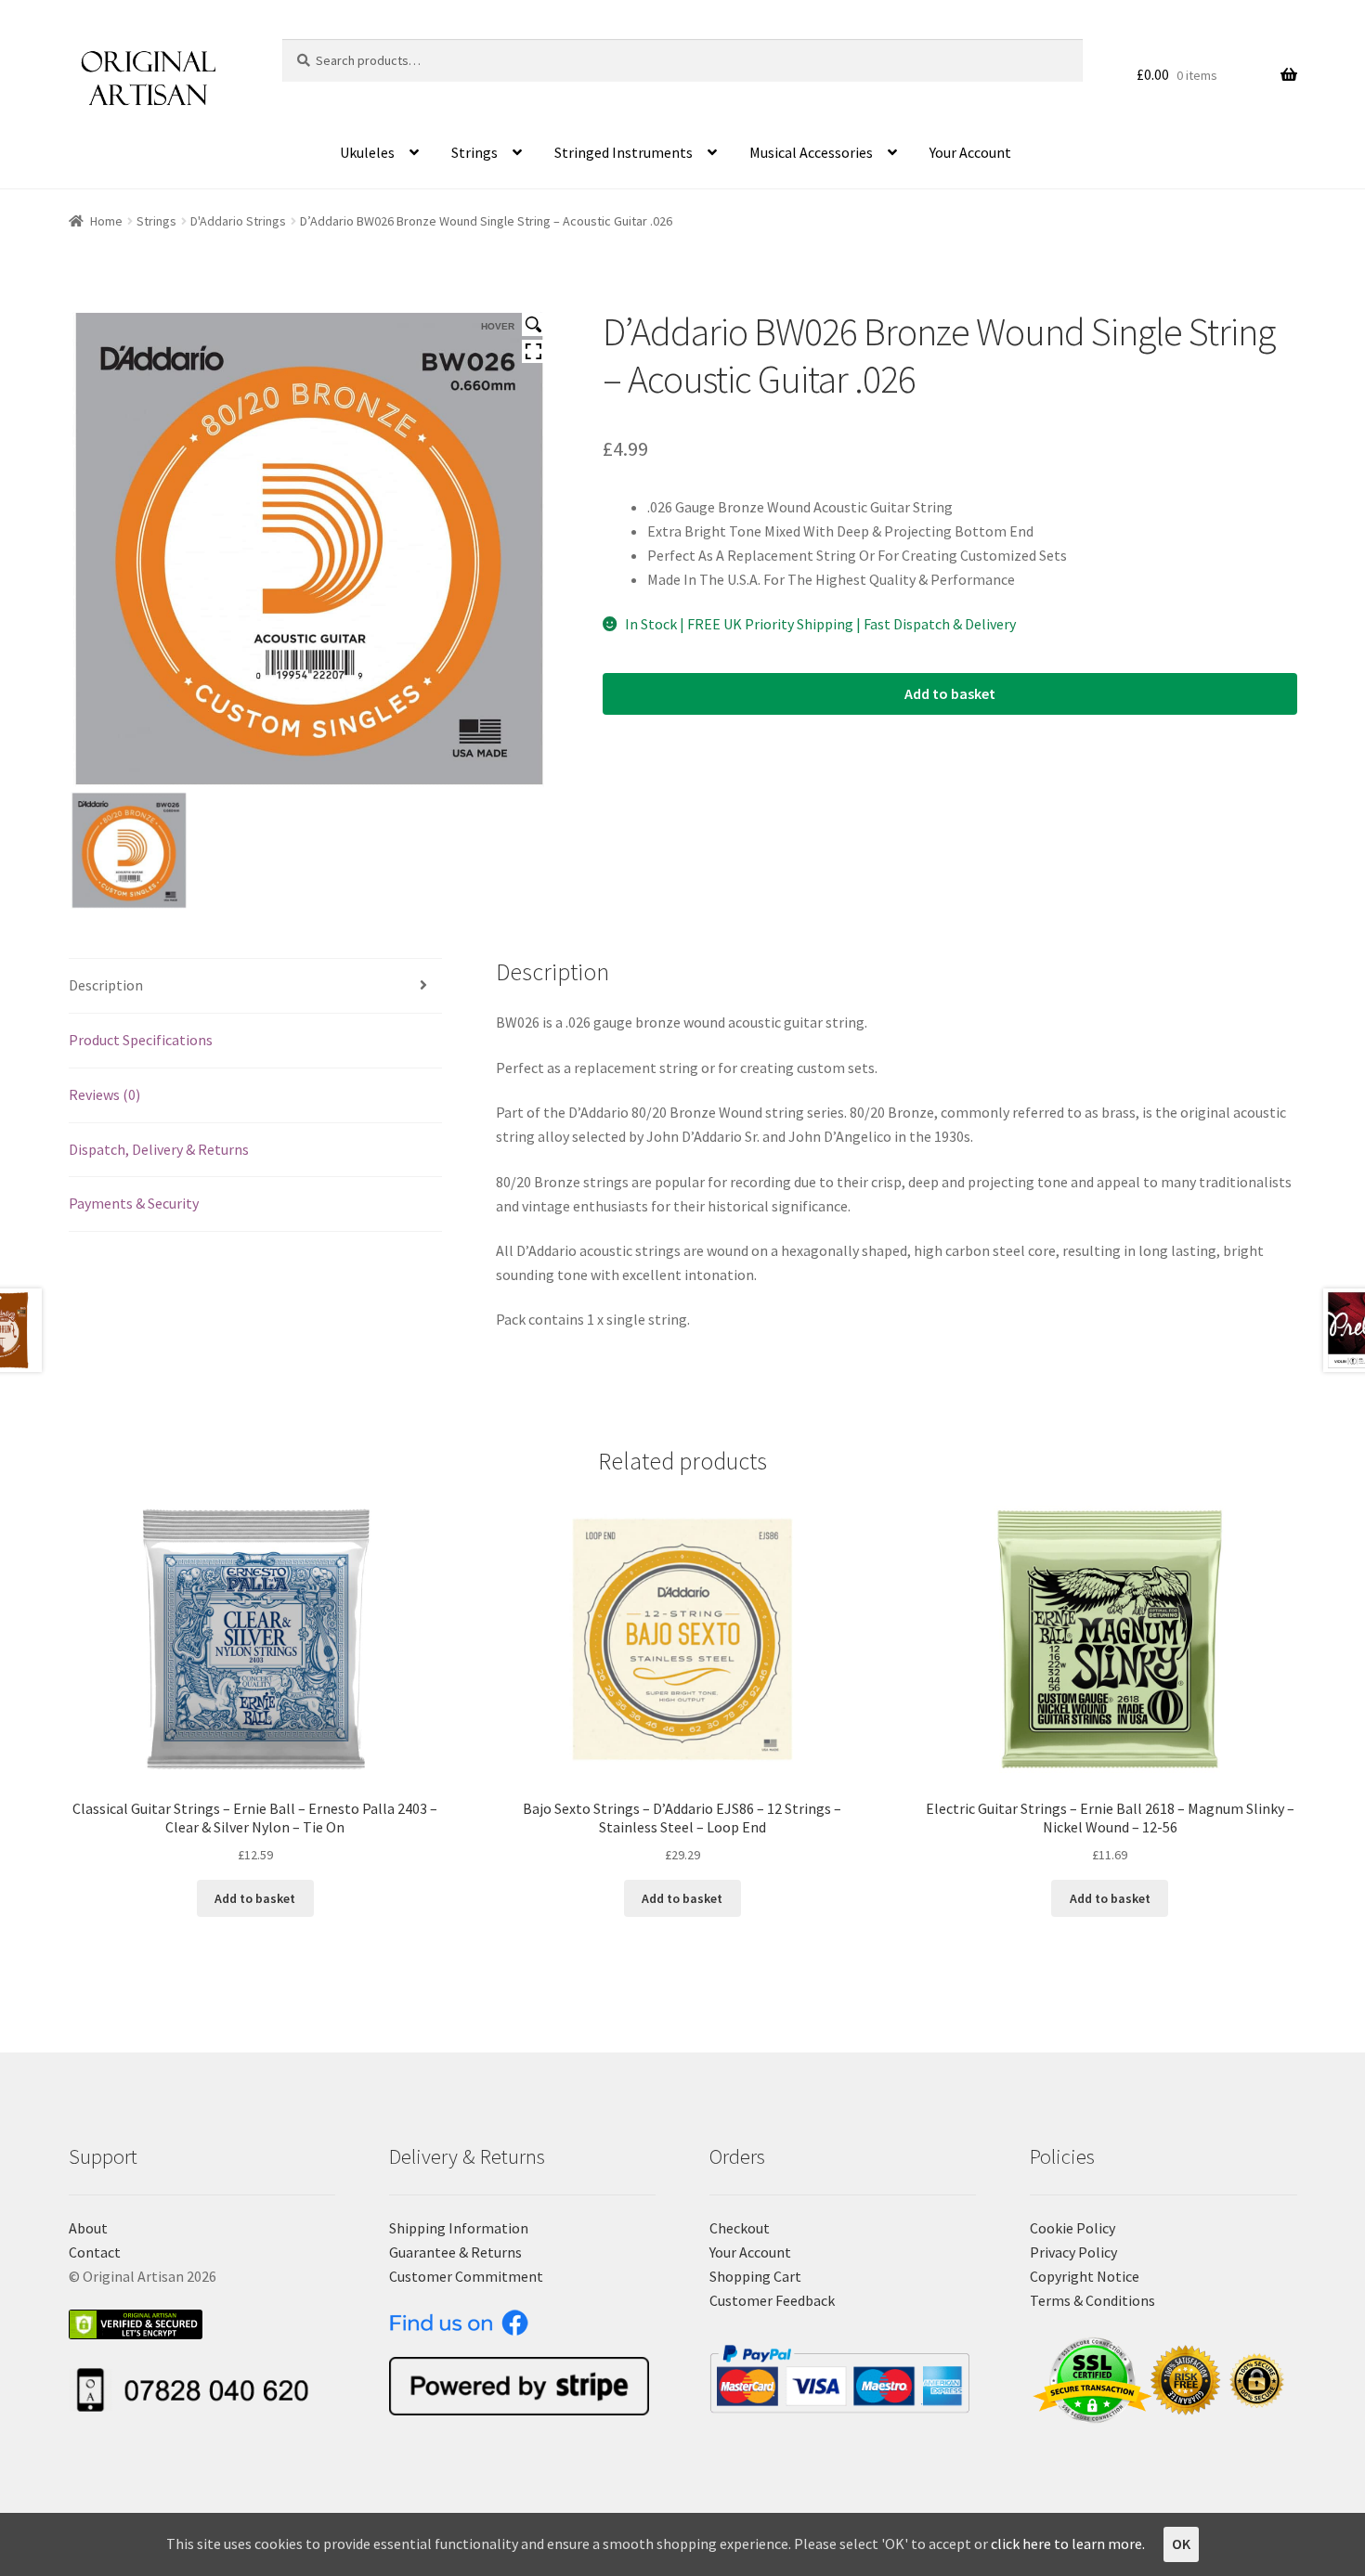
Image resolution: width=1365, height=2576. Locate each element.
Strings (474, 152)
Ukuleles (367, 152)
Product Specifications (141, 1040)
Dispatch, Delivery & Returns (159, 1149)
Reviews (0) (104, 1094)
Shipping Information (459, 2228)
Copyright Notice (1085, 2276)
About (88, 2228)
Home (106, 221)
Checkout (740, 2228)
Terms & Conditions (1092, 2300)
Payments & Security (134, 1203)
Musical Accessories (811, 152)
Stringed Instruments (624, 152)
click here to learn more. (1068, 2544)
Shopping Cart (755, 2276)
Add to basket (950, 693)
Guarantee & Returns (455, 2252)
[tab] (256, 986)
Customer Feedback (772, 2300)
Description (106, 985)
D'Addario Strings (238, 221)
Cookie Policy (1072, 2228)
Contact (95, 2252)
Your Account (970, 152)
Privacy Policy (1073, 2252)
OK (1181, 2544)
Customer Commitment (466, 2276)
